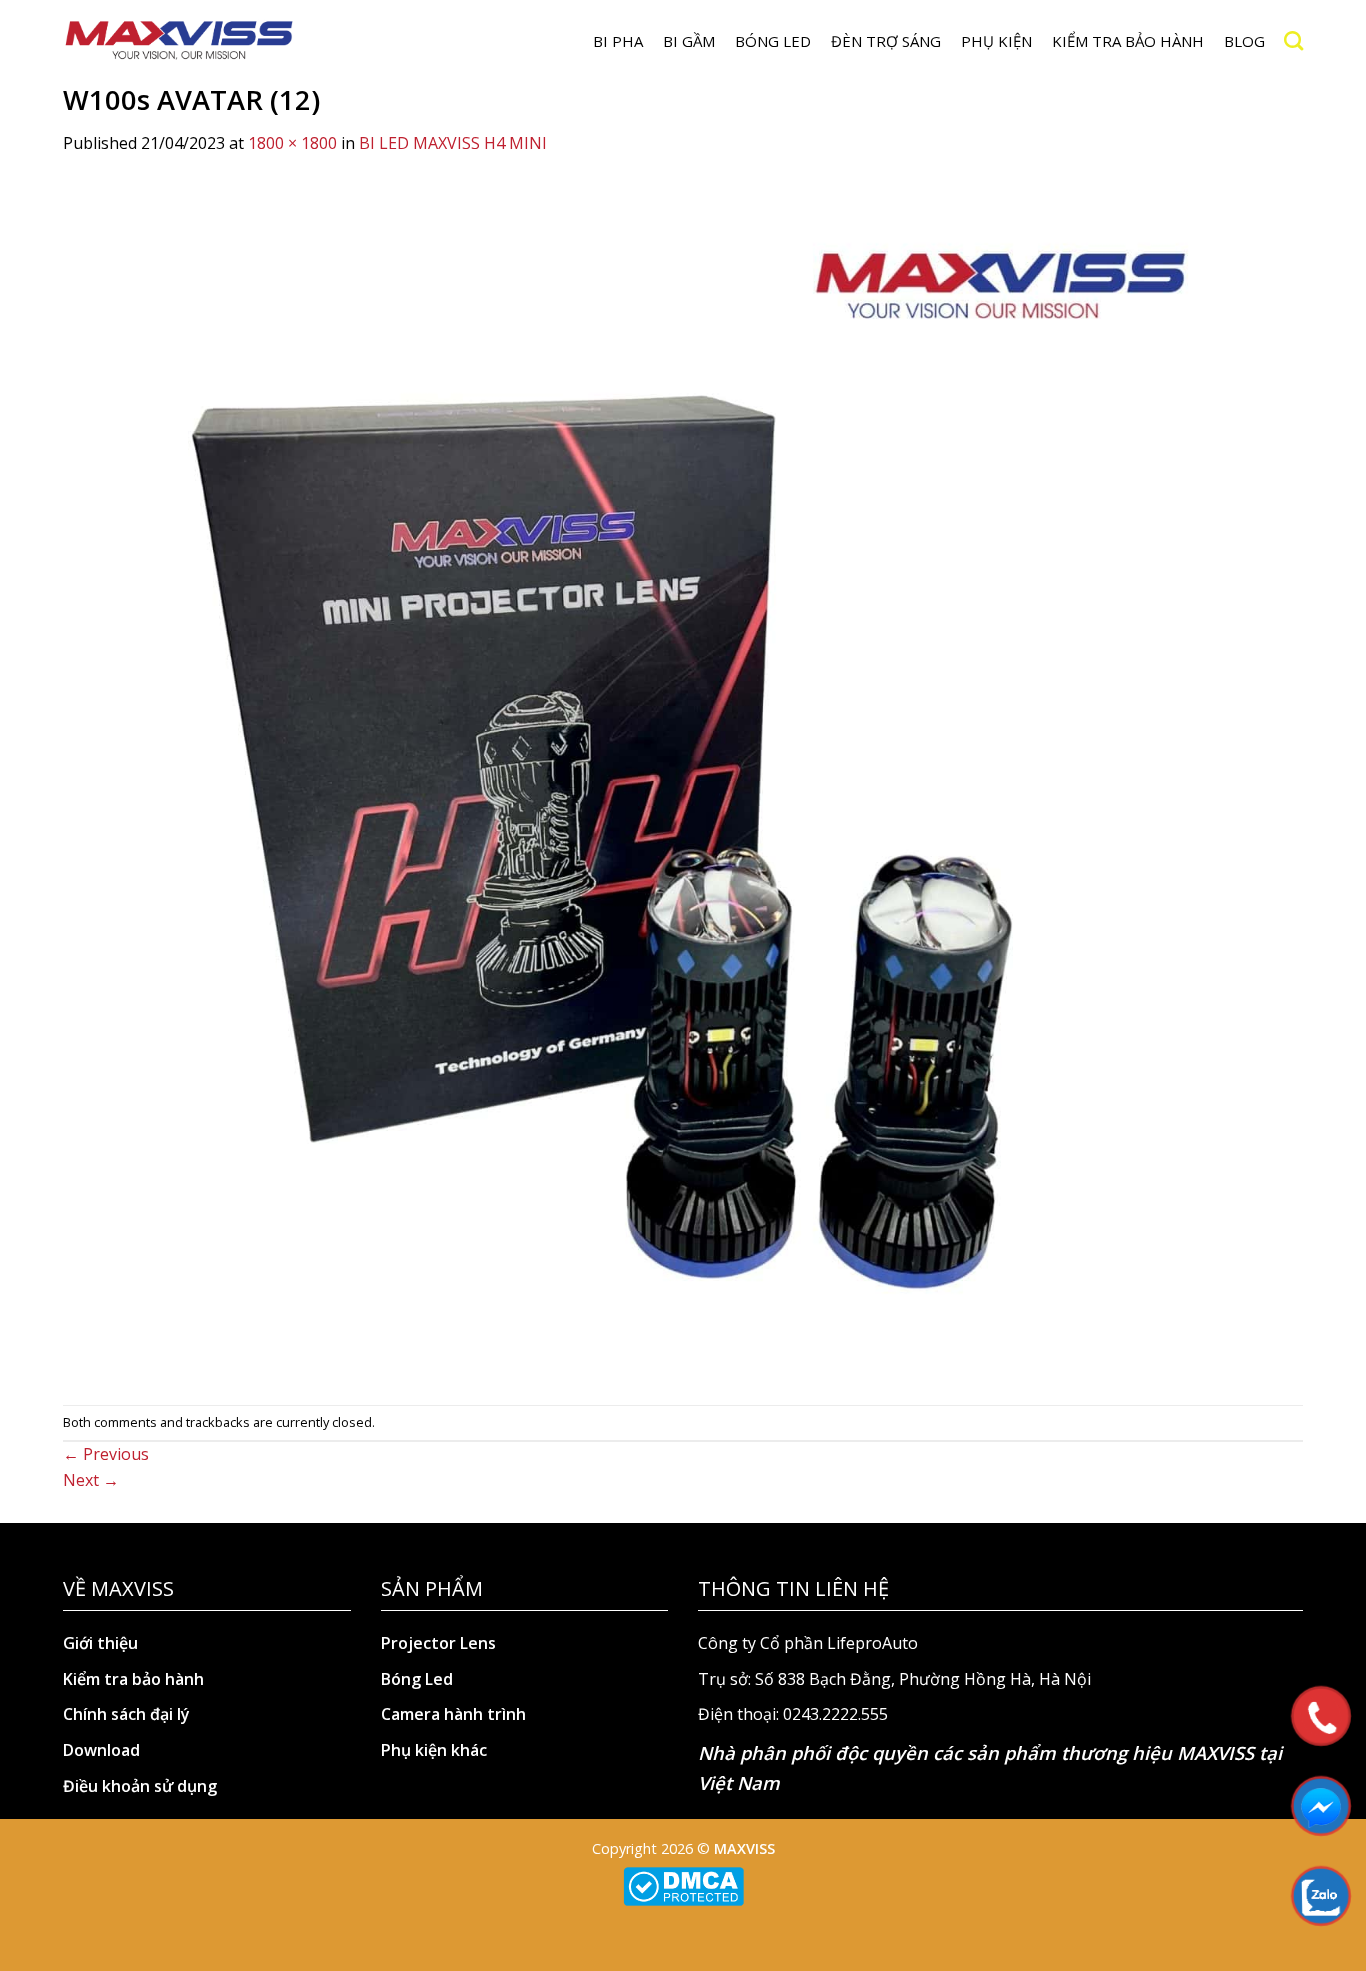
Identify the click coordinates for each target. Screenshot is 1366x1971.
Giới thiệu (100, 1643)
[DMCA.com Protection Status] (683, 1885)
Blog (1244, 41)
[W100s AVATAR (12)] (663, 779)
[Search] (1293, 40)
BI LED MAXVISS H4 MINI (453, 143)
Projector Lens (438, 1643)
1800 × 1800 (292, 143)
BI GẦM (689, 41)
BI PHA (618, 41)
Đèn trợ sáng (886, 41)
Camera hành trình (453, 1714)
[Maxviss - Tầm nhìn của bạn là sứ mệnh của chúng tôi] (179, 41)
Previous (106, 1454)
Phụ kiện (996, 41)
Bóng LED (773, 41)
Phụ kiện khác (434, 1750)
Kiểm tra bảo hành (1128, 41)
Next (91, 1480)
